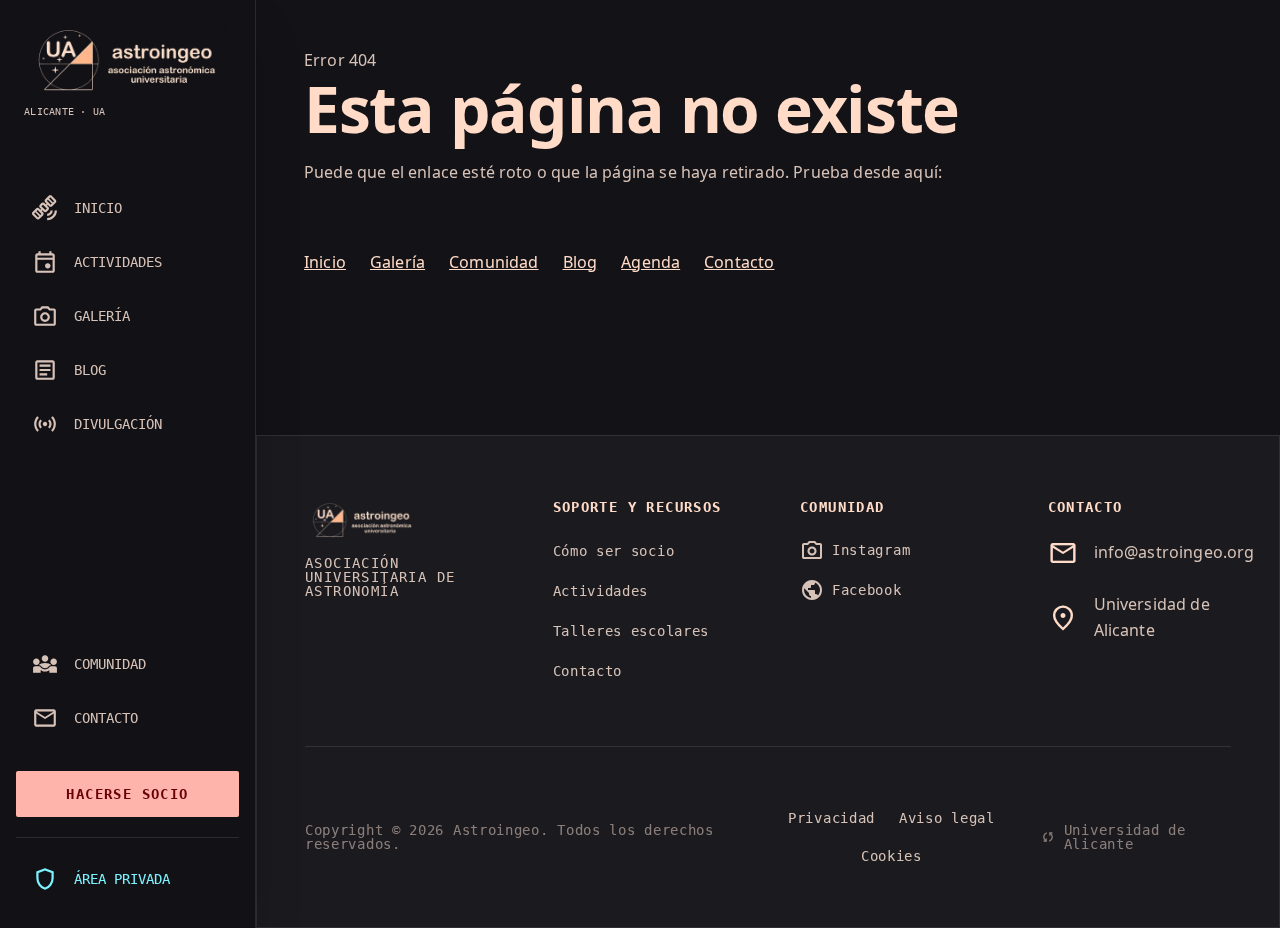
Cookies (891, 856)
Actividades (601, 591)
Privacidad (831, 818)
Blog (580, 262)
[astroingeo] (127, 60)
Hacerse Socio (127, 794)
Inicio (325, 262)
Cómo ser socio (614, 551)
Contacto (739, 262)
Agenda (650, 262)
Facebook (851, 590)
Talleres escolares (631, 631)
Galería (397, 262)
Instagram (855, 550)
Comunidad (493, 262)
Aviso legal (947, 818)
